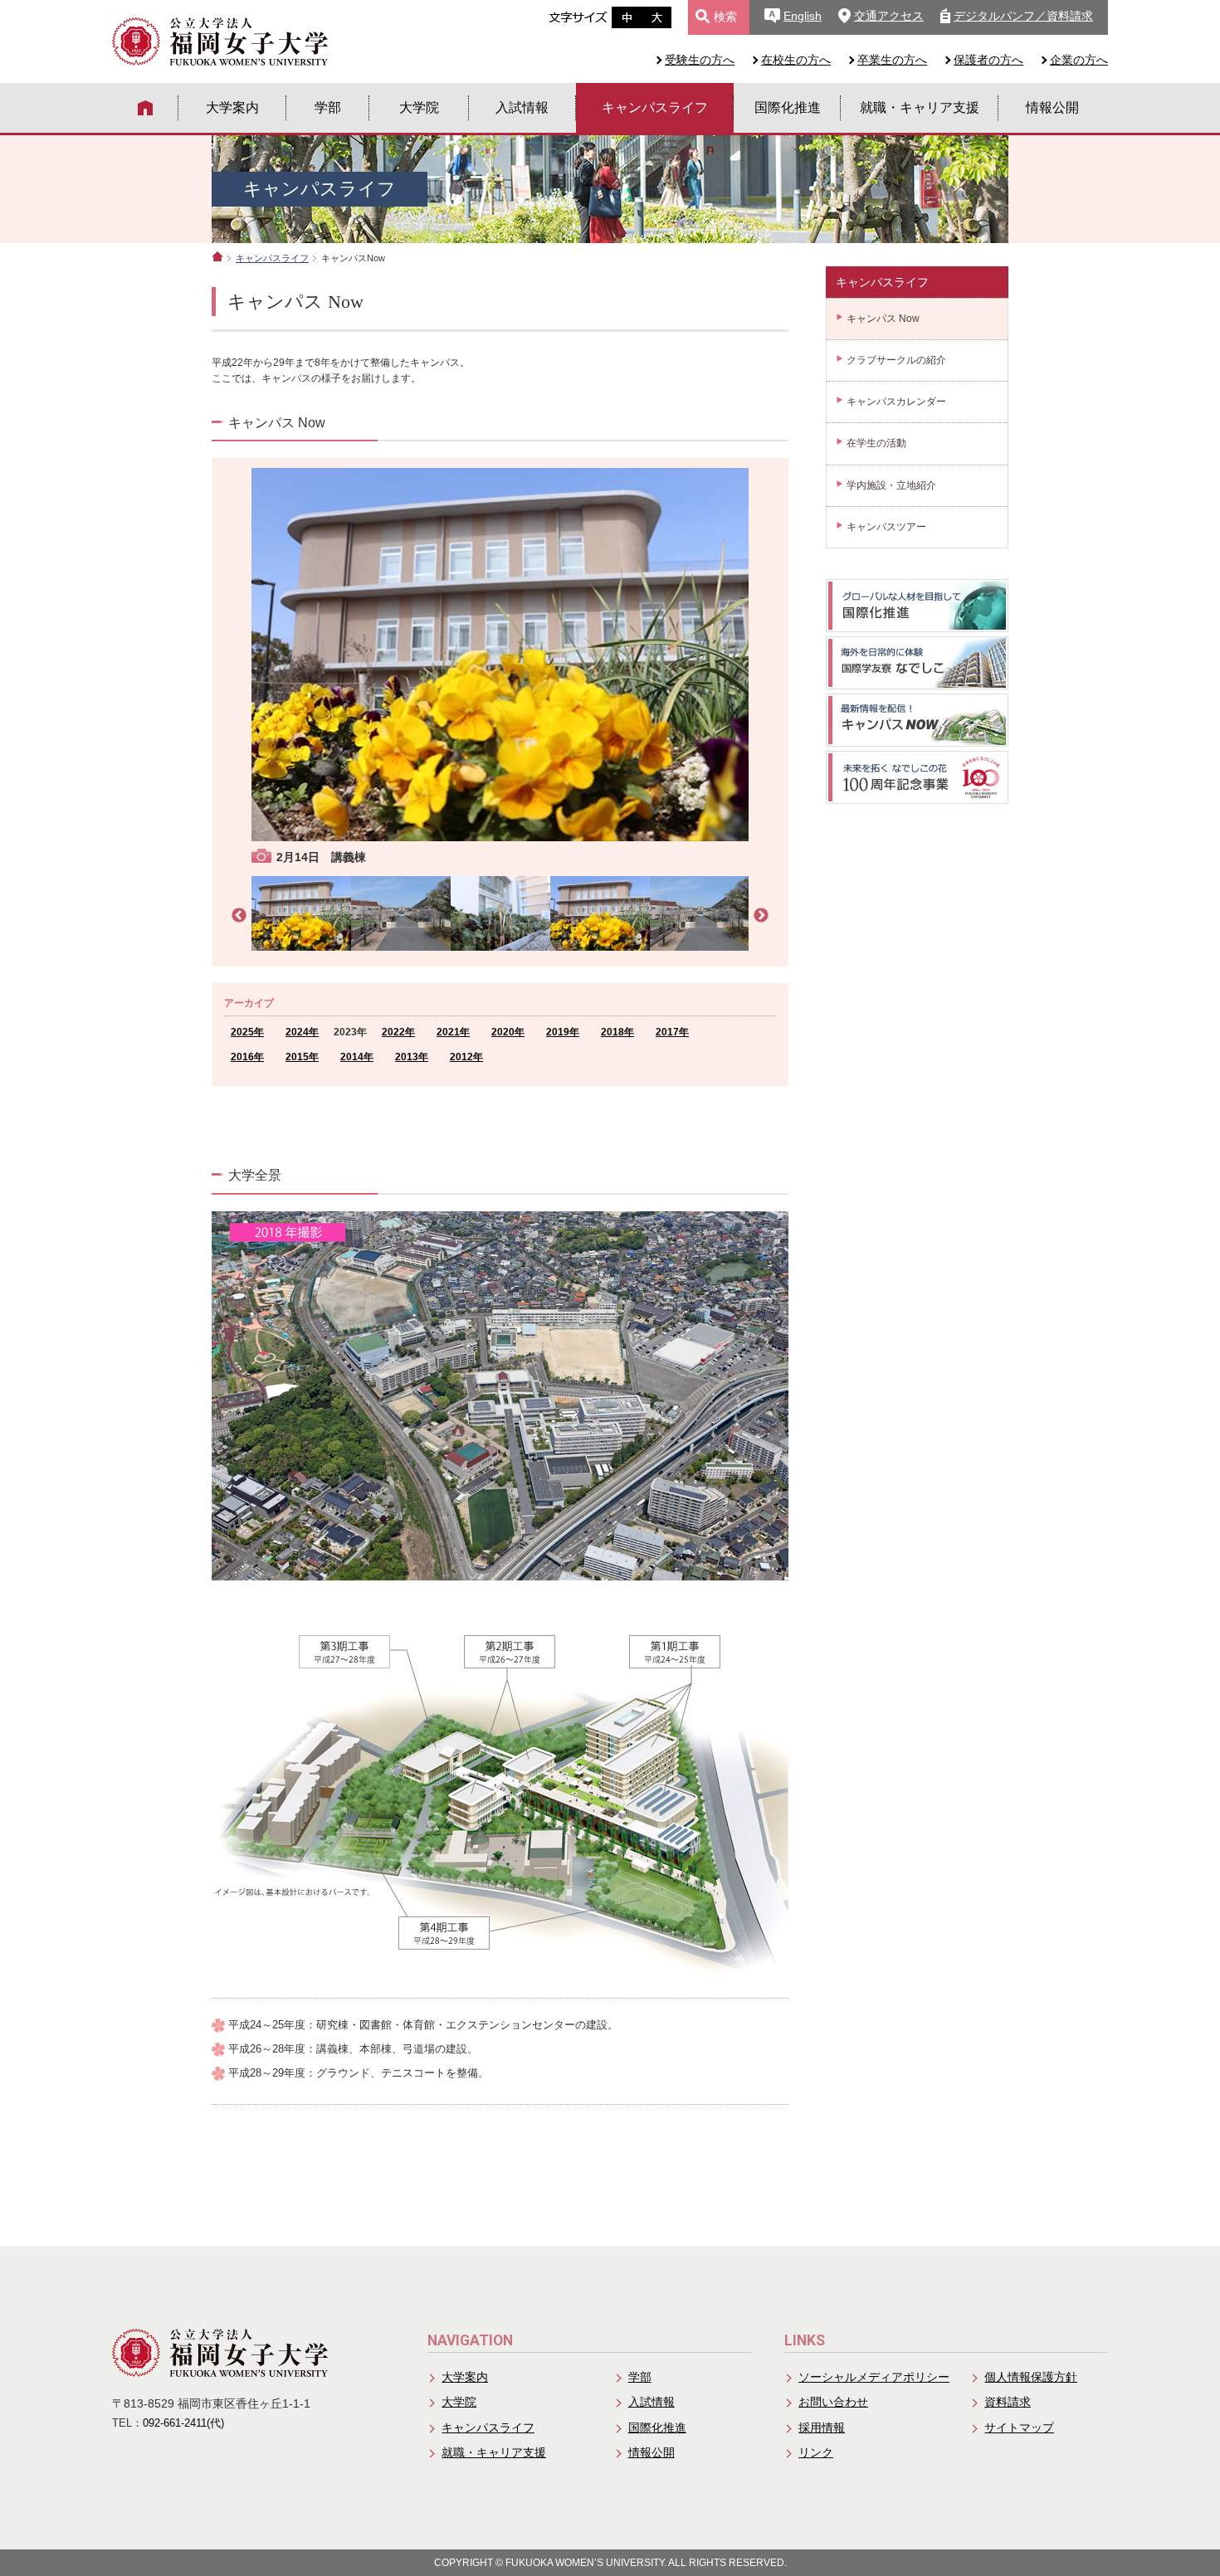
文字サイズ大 (656, 17)
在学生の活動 (876, 443)
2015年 (302, 1057)
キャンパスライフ (655, 107)
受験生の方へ (700, 60)
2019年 (563, 1032)
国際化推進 (788, 107)
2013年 (412, 1057)
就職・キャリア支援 (920, 107)
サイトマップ (1019, 2427)
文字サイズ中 (627, 17)
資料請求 (1008, 2402)
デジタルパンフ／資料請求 (1023, 16)
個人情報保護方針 (1031, 2377)
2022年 (398, 1032)
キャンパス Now (883, 319)
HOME (145, 108)
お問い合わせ (833, 2402)
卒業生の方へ (892, 60)
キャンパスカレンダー (896, 402)
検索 (725, 17)
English (803, 16)
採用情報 (822, 2427)
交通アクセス (889, 16)
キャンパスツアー (886, 527)
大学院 (419, 107)
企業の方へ (1079, 60)
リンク (816, 2452)
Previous (239, 916)
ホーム (217, 256)
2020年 (508, 1032)
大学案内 (232, 107)
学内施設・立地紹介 (891, 485)
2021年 (453, 1032)
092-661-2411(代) (183, 2423)
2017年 (672, 1032)
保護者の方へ (988, 60)
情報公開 (1052, 107)
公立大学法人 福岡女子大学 (220, 41)
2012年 (466, 1057)
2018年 (617, 1032)
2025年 (247, 1032)
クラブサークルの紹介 (896, 360)
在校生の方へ (796, 60)
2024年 (302, 1032)
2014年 (357, 1057)
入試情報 (522, 107)
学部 (328, 107)
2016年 (247, 1057)
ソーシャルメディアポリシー (874, 2377)
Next (761, 916)
